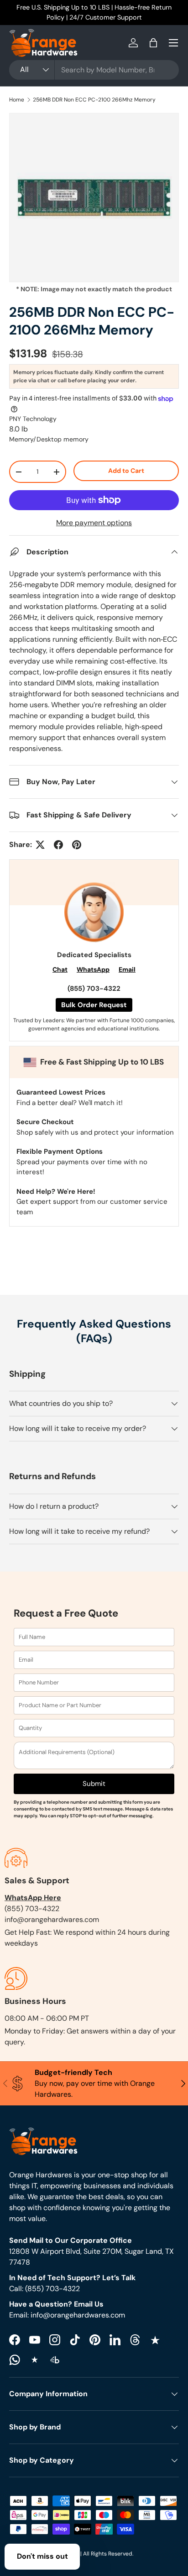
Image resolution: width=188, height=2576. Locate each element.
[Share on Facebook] (58, 845)
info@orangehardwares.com (52, 1919)
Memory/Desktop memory (49, 439)
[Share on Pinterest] (77, 845)
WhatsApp (93, 969)
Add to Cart (126, 471)
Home (17, 100)
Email (127, 969)
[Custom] (15, 2360)
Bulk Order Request (94, 1005)
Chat (60, 969)
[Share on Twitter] (40, 845)
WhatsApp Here (33, 1898)
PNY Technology (33, 419)
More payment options (94, 523)
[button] (153, 43)
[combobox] (94, 70)
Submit (94, 1784)
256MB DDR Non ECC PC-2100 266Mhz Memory (94, 100)
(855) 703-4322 (94, 989)
